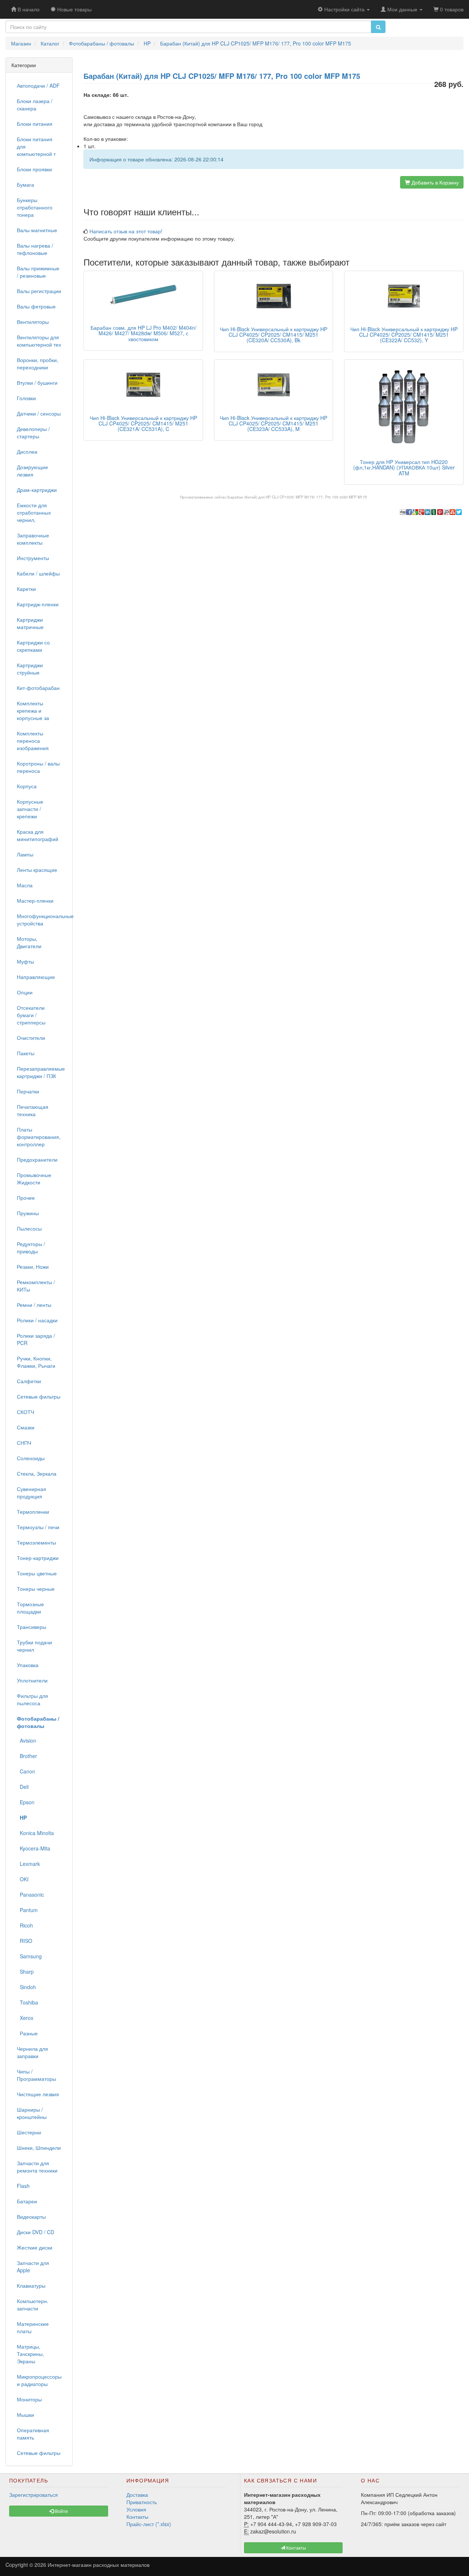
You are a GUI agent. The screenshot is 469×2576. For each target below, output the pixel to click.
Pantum (27, 1910)
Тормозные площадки (30, 1608)
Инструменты (33, 558)
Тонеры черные (36, 1589)
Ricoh (25, 1925)
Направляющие (36, 977)
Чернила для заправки (32, 2052)
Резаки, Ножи (33, 1267)
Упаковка (28, 1665)
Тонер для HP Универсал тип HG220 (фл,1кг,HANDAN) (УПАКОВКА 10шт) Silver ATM (404, 467)
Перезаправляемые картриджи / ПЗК (41, 1072)
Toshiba (27, 2002)
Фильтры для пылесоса (32, 1699)
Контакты (137, 2517)
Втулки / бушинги (37, 383)
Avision (27, 1740)
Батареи (27, 2201)
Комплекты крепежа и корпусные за (33, 710)
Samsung (29, 1956)
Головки (26, 398)
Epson (26, 1802)
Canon (26, 1771)
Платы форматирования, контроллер (39, 1137)
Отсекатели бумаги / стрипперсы (31, 1015)
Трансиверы (32, 1627)
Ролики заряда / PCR (36, 1339)
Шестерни (29, 2132)
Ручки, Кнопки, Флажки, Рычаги (36, 1362)
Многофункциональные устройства (42, 920)
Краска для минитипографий (38, 835)
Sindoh (26, 1987)
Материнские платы (33, 2327)
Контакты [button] (296, 2548)
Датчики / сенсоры (39, 413)
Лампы (25, 854)
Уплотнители (32, 1680)
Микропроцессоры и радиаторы (39, 2380)
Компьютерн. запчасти (33, 2305)
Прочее (26, 1198)
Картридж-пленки (38, 604)
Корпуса (27, 786)
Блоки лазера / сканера (35, 105)
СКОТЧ (25, 1412)
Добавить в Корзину (434, 182)
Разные (27, 2033)
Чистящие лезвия (38, 2094)
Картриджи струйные (30, 669)
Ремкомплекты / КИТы (36, 1286)
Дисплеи (27, 452)
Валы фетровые (36, 306)
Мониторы (29, 2399)
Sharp (25, 1972)
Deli (23, 1787)
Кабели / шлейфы (38, 573)
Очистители (31, 1038)
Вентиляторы (33, 322)
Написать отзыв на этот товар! (126, 231)
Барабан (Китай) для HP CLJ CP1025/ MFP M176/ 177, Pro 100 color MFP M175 (297, 497)
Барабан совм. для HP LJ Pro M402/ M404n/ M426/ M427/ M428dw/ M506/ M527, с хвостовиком (143, 333)
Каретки (26, 589)
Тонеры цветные (37, 1573)
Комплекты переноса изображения (33, 741)
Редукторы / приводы (31, 1247)
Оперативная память (33, 2434)
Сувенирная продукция (32, 1492)
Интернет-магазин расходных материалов (99, 2565)
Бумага (25, 184)
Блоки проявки (34, 169)
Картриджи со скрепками (33, 646)
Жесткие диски (35, 2247)
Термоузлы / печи (38, 1527)
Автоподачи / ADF (38, 85)
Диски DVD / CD (36, 2232)
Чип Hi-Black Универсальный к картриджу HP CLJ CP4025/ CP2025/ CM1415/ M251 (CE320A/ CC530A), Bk (274, 335)
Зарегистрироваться (34, 2495)
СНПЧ (24, 1443)
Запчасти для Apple (33, 2266)
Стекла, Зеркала (37, 1473)
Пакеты (26, 1053)
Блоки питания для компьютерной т (36, 146)
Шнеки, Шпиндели (39, 2148)
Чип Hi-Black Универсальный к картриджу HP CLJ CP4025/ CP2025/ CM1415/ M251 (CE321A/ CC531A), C (143, 423)
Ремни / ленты (34, 1305)
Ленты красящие (37, 870)
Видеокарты (31, 2217)
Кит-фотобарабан (38, 688)
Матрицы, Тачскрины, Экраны (30, 2354)
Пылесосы (29, 1228)
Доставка (137, 2495)
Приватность (142, 2502)
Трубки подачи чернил (34, 1646)
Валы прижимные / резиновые (38, 272)
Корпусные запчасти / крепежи (30, 809)
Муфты (25, 961)
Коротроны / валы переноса (38, 767)
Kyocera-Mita (34, 1848)
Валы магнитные (37, 230)
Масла (25, 885)
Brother (27, 1756)
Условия (136, 2509)
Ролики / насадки (37, 1320)
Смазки (26, 1427)
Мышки (25, 2415)
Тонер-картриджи (38, 1558)
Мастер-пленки (35, 900)
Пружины (28, 1213)
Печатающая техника (33, 1110)
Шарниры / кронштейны (32, 2113)
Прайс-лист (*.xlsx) (149, 2524)
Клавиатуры (31, 2285)
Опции (25, 992)
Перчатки (28, 1091)
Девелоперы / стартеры (33, 432)
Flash (23, 2186)
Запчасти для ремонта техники (37, 2167)
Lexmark (28, 1864)
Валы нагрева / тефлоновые (35, 249)
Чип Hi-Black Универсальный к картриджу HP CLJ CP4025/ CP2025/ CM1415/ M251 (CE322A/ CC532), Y (404, 335)
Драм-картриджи (37, 490)
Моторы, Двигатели (29, 942)
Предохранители (37, 1159)
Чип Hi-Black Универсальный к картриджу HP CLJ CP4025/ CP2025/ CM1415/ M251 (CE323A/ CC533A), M (274, 423)
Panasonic (30, 1894)
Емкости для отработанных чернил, (34, 512)
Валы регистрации (39, 291)
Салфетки (29, 1381)
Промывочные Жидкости (34, 1179)
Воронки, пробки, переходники (38, 363)
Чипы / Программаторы (36, 2075)
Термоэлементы (36, 1542)
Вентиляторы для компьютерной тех (39, 341)
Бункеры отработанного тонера (35, 207)
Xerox (25, 2018)
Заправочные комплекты (33, 539)
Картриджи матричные (30, 623)
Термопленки (33, 1512)
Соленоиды (31, 1458)
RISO (25, 1941)
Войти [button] (61, 2511)
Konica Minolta (35, 1833)
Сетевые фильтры (39, 1396)
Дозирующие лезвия (32, 471)
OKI (23, 1879)
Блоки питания (35, 124)
